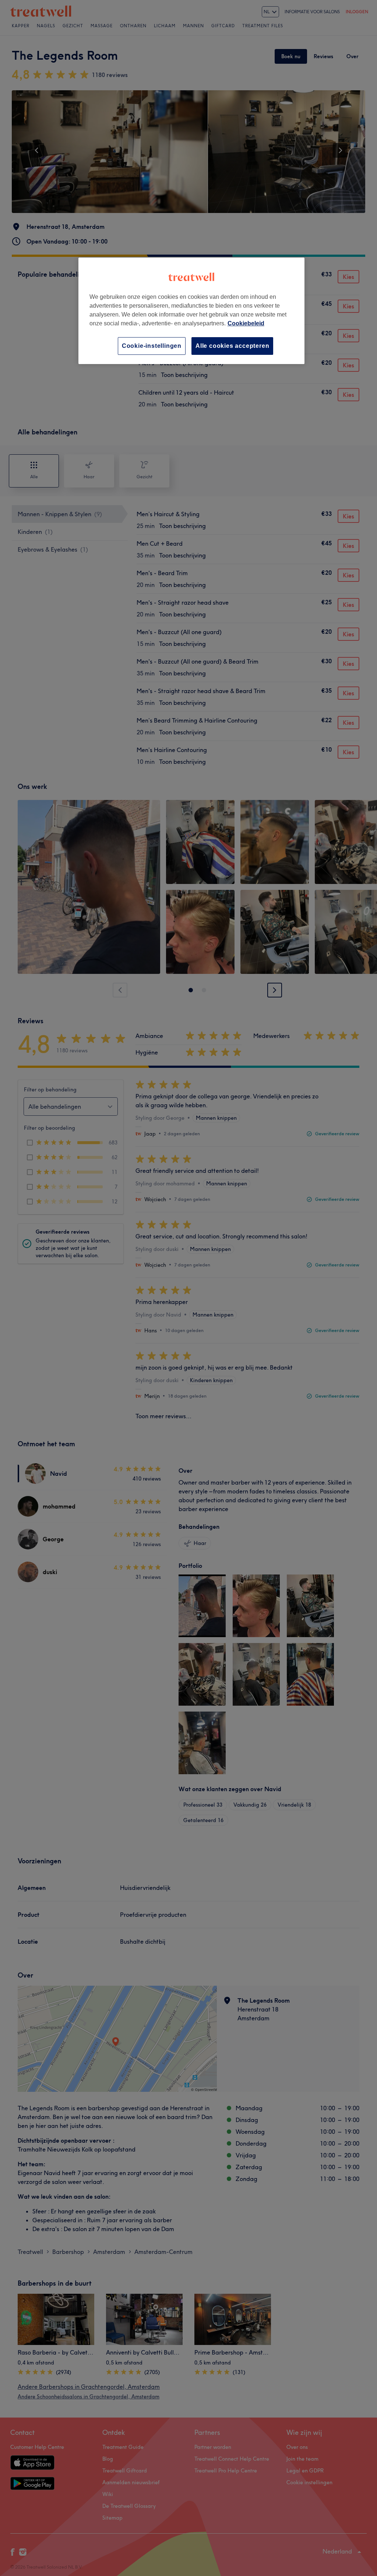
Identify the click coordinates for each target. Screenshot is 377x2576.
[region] (191, 311)
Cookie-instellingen (152, 346)
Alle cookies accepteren (232, 346)
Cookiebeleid (246, 323)
